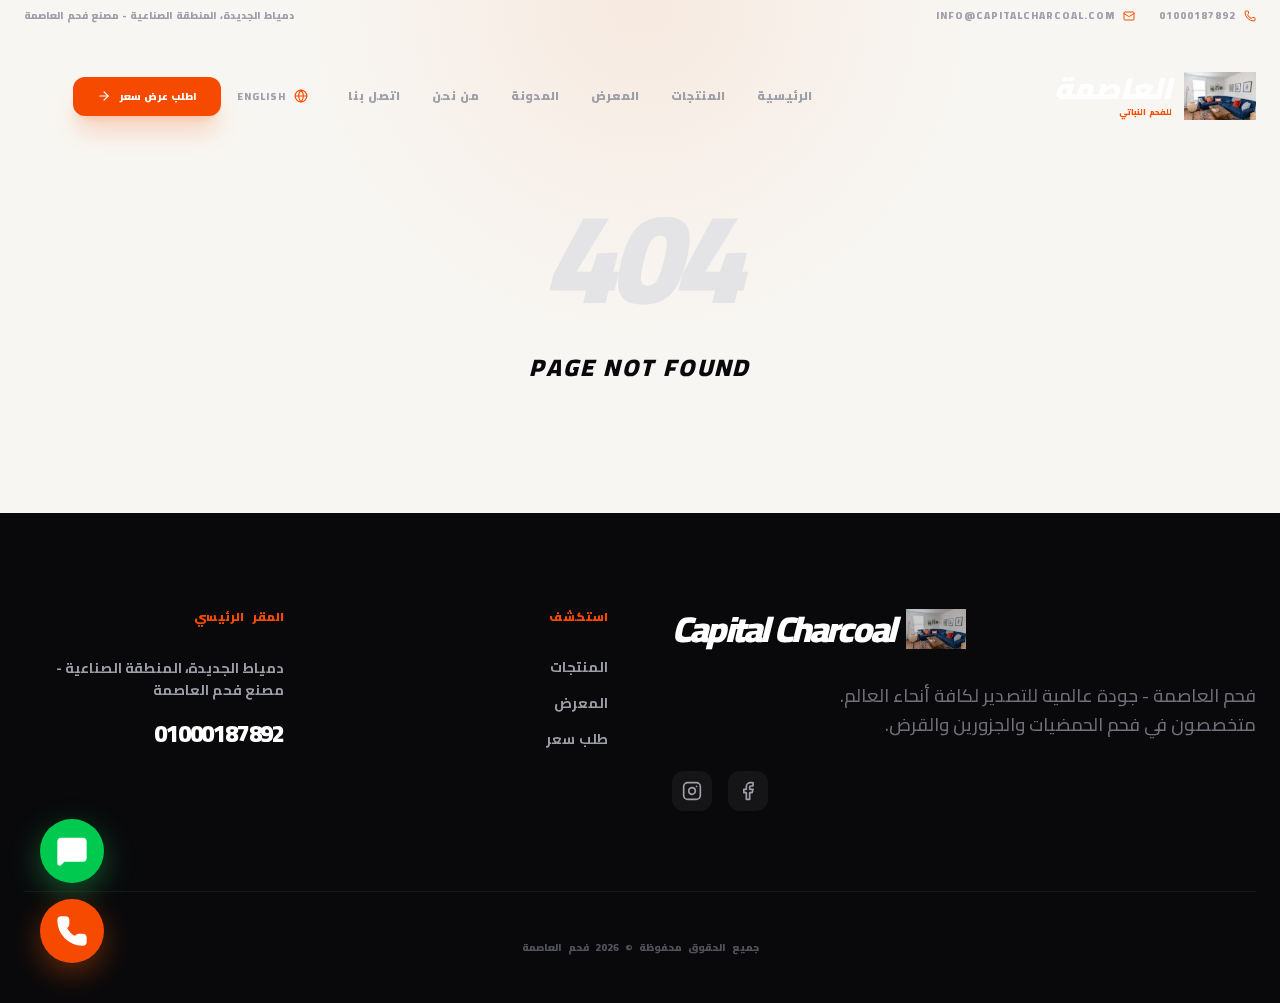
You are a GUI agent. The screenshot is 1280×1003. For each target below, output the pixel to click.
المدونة (535, 96)
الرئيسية (784, 96)
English (261, 96)
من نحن (455, 96)
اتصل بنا (374, 96)
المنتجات (698, 96)
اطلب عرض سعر (158, 96)
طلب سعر (577, 739)
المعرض (615, 96)
